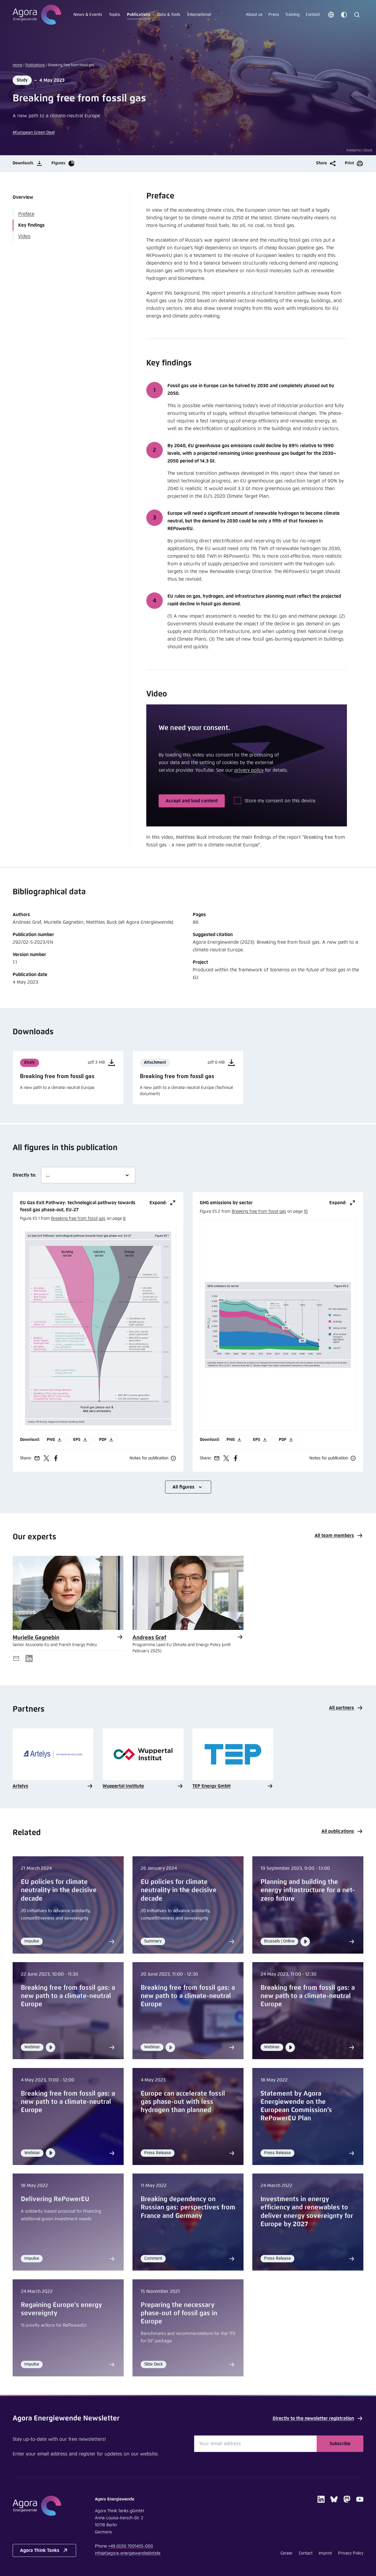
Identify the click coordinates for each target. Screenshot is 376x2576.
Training (292, 15)
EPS (77, 1440)
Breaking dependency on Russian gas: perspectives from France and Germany (188, 2208)
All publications (338, 1831)
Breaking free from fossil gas (78, 1219)
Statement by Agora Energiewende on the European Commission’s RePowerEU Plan (296, 2106)
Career (287, 2553)
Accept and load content (192, 801)
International (199, 15)
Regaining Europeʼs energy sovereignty (61, 2309)
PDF (103, 1440)
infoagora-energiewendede (128, 2553)
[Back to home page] (37, 15)
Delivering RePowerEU (55, 2199)
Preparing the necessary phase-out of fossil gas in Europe (179, 2313)
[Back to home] (44, 2506)
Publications (139, 15)
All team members (334, 1536)
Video (24, 236)
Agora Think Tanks (40, 2550)
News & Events (88, 15)
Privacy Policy (351, 2553)
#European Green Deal (34, 133)
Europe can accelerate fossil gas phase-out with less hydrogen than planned (183, 2102)
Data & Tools (169, 15)
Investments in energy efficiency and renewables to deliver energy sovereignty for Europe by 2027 (307, 2212)
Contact (313, 15)
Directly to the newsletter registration (313, 2418)
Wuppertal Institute (123, 1786)
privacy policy (249, 770)
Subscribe (340, 2444)
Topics (115, 15)
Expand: (158, 1203)
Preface (26, 214)
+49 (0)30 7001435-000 (131, 2546)
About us (254, 15)
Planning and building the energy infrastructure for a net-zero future (308, 1890)
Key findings (31, 225)
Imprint (325, 2553)
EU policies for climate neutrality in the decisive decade (59, 1890)
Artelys (20, 1786)
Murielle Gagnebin (36, 1638)
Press (274, 15)
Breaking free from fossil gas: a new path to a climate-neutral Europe (68, 1996)
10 (306, 1212)
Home (17, 65)
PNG (51, 1440)
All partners (341, 1708)
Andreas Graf (149, 1638)
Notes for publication (149, 1458)
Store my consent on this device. (281, 801)
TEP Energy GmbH (211, 1786)
